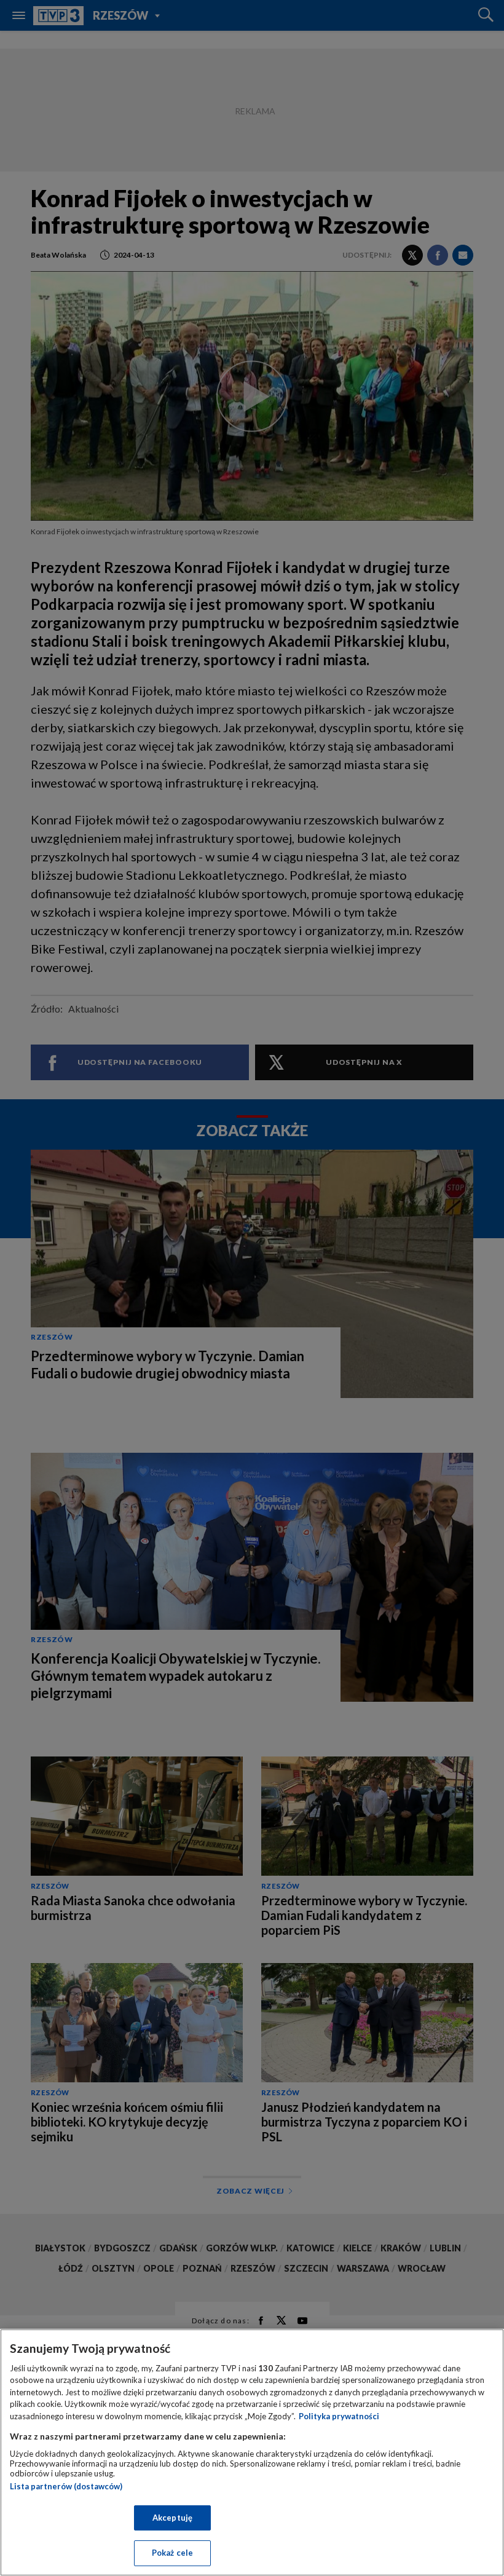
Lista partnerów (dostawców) (66, 2486)
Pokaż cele (172, 2553)
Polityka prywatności (339, 2416)
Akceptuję (172, 2518)
